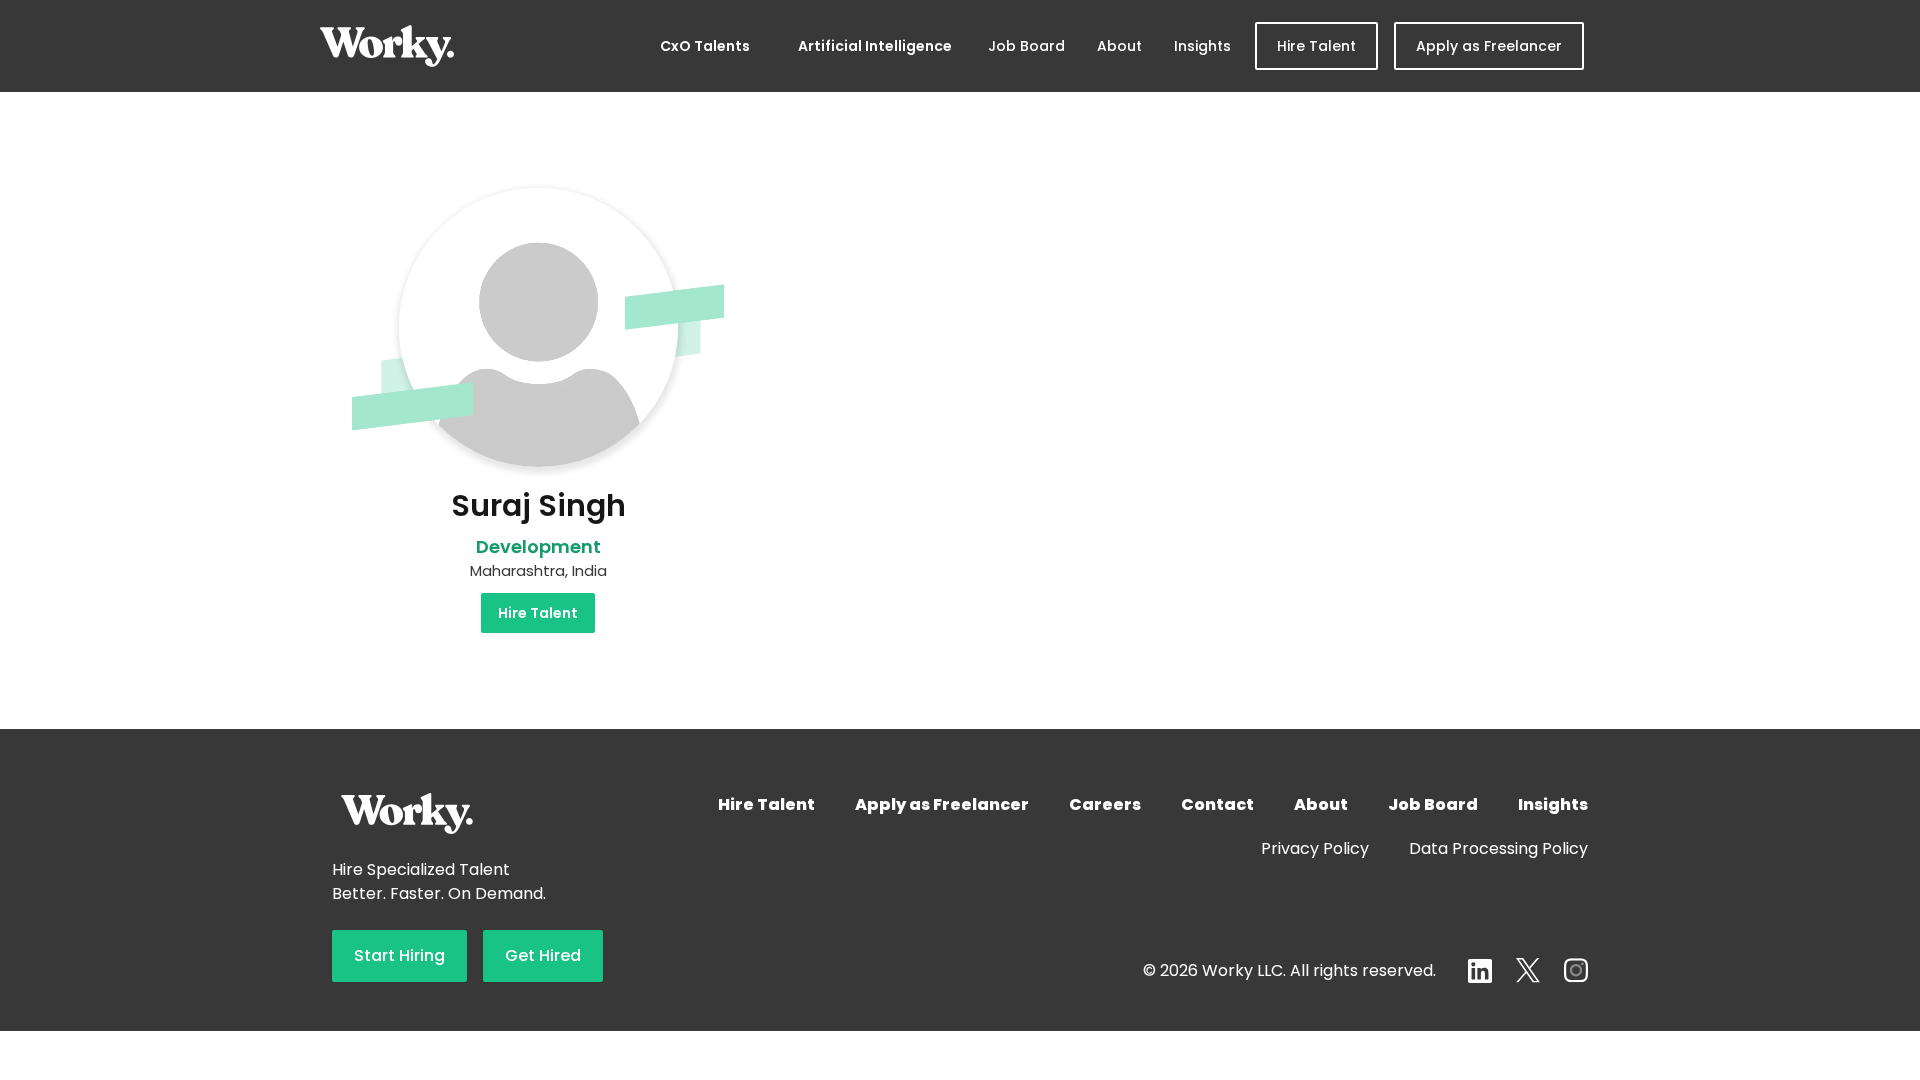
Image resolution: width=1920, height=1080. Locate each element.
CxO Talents (705, 46)
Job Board (1026, 46)
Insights (1202, 46)
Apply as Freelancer (1489, 46)
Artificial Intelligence (875, 46)
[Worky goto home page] (387, 46)
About (1119, 46)
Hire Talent (1316, 46)
